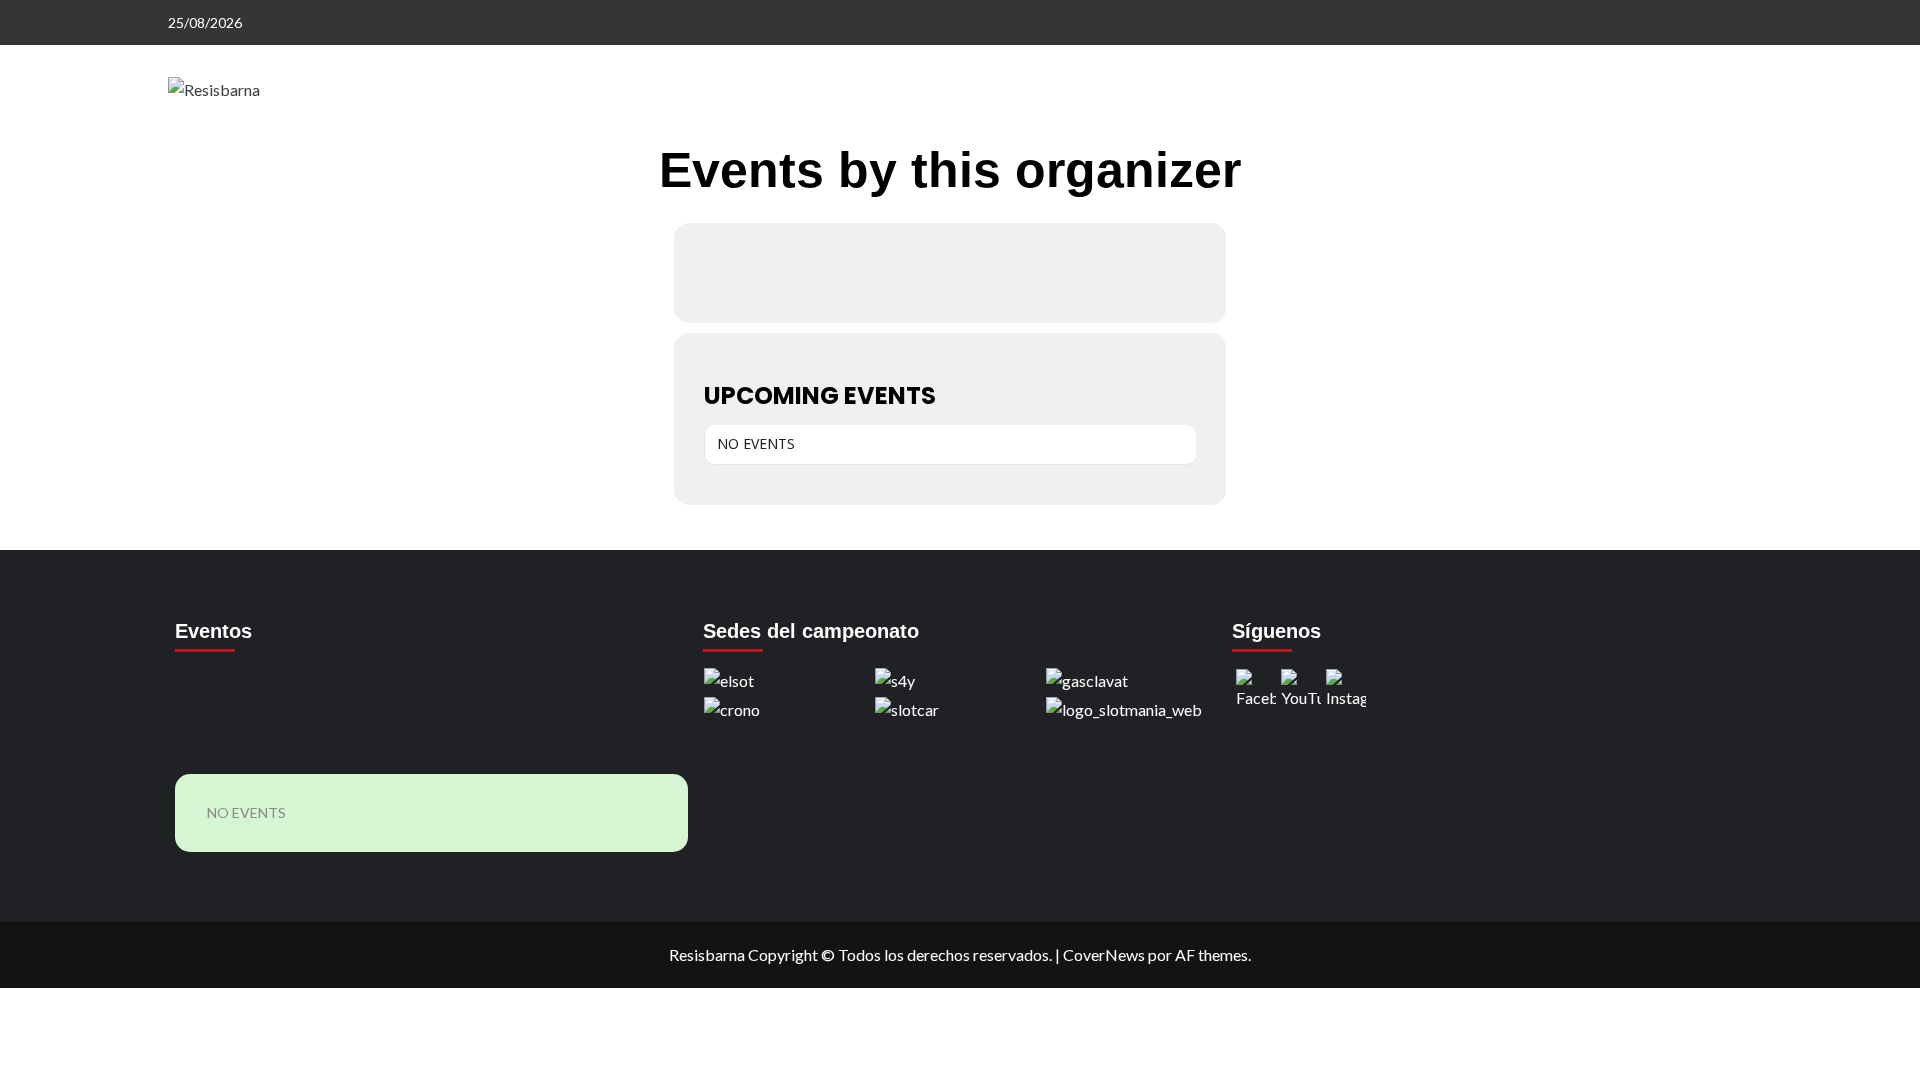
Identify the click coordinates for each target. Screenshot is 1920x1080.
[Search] (1740, 157)
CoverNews (1104, 954)
